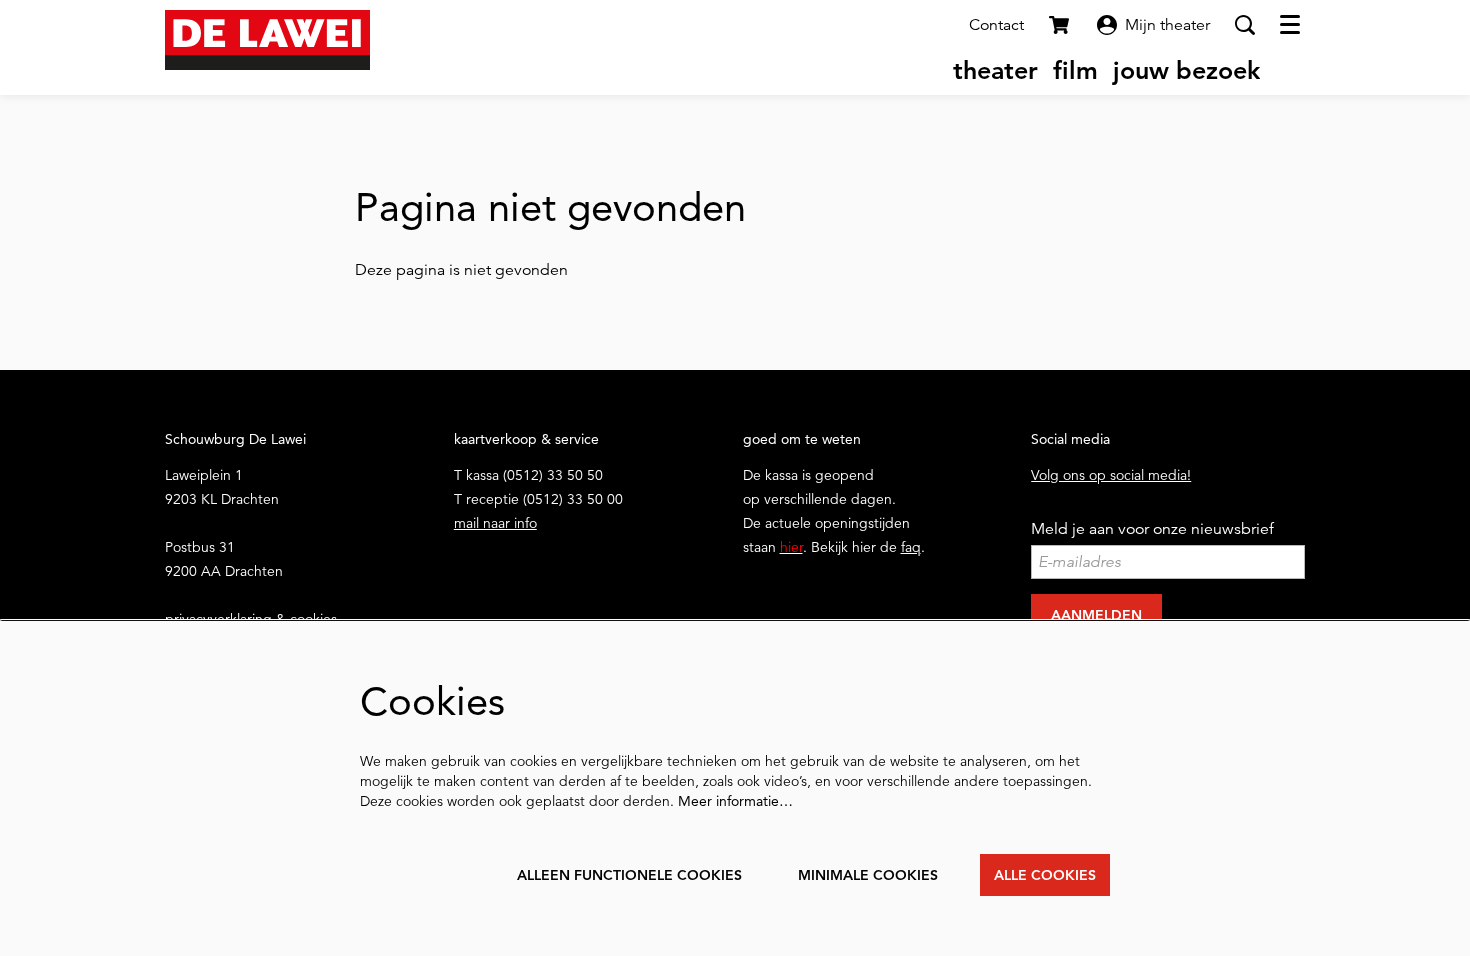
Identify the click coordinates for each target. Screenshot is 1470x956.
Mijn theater (1167, 25)
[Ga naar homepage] (267, 40)
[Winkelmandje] (1061, 25)
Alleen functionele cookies (629, 875)
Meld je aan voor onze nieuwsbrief (1152, 529)
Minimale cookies (868, 875)
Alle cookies (1045, 875)
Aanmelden (1096, 615)
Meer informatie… (735, 801)
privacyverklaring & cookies (251, 619)
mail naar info (495, 523)
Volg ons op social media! (1111, 475)
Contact (996, 25)
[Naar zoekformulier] (1245, 25)
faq (911, 547)
